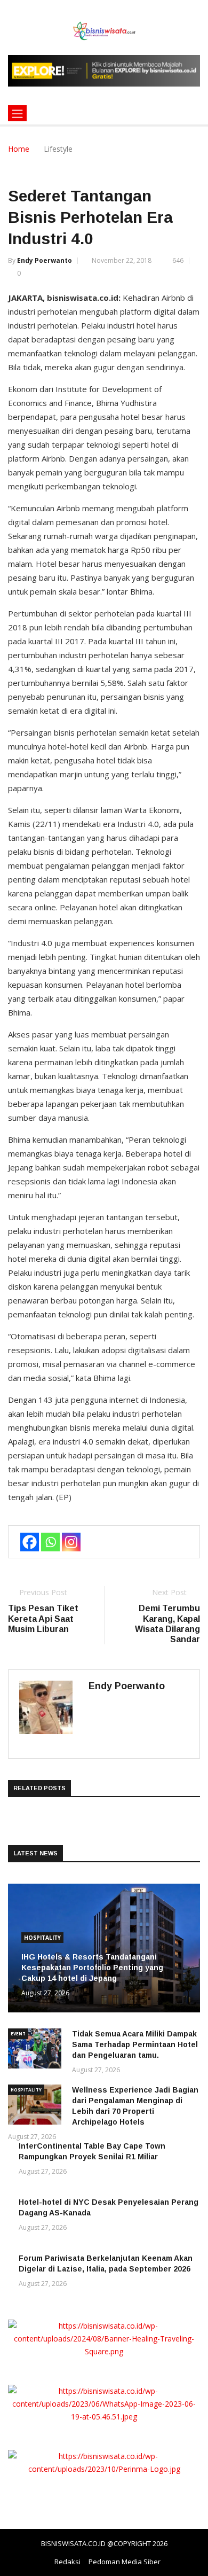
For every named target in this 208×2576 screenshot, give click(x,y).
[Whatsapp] (50, 1542)
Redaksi (67, 2562)
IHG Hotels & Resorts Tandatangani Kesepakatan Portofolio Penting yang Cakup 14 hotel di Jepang (92, 1968)
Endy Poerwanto (45, 260)
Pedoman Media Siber (125, 2562)
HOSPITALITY (42, 1938)
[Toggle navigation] (17, 113)
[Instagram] (71, 1542)
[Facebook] (30, 1542)
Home (19, 149)
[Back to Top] (189, 2568)
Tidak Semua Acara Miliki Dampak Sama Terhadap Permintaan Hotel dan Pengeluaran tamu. (135, 2044)
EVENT (18, 2034)
